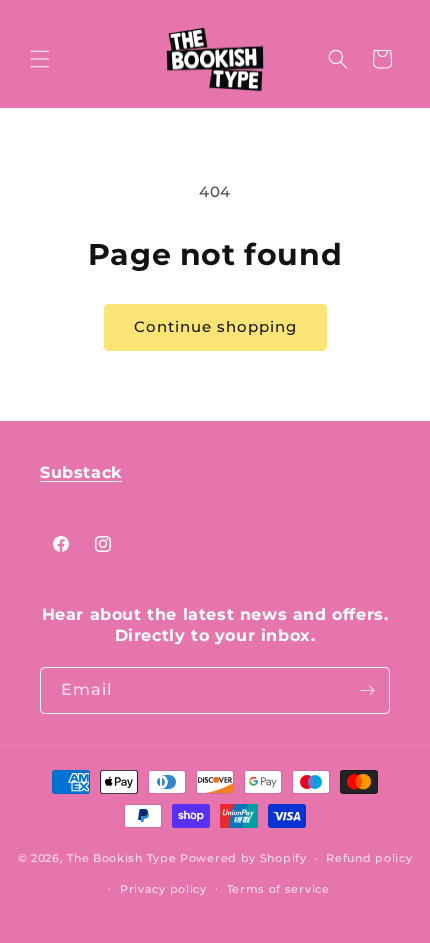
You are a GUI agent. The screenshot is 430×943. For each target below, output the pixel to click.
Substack (81, 472)
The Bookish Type (121, 858)
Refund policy (369, 858)
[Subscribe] (367, 690)
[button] (40, 59)
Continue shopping (215, 326)
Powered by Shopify (243, 858)
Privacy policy (163, 889)
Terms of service (278, 889)
